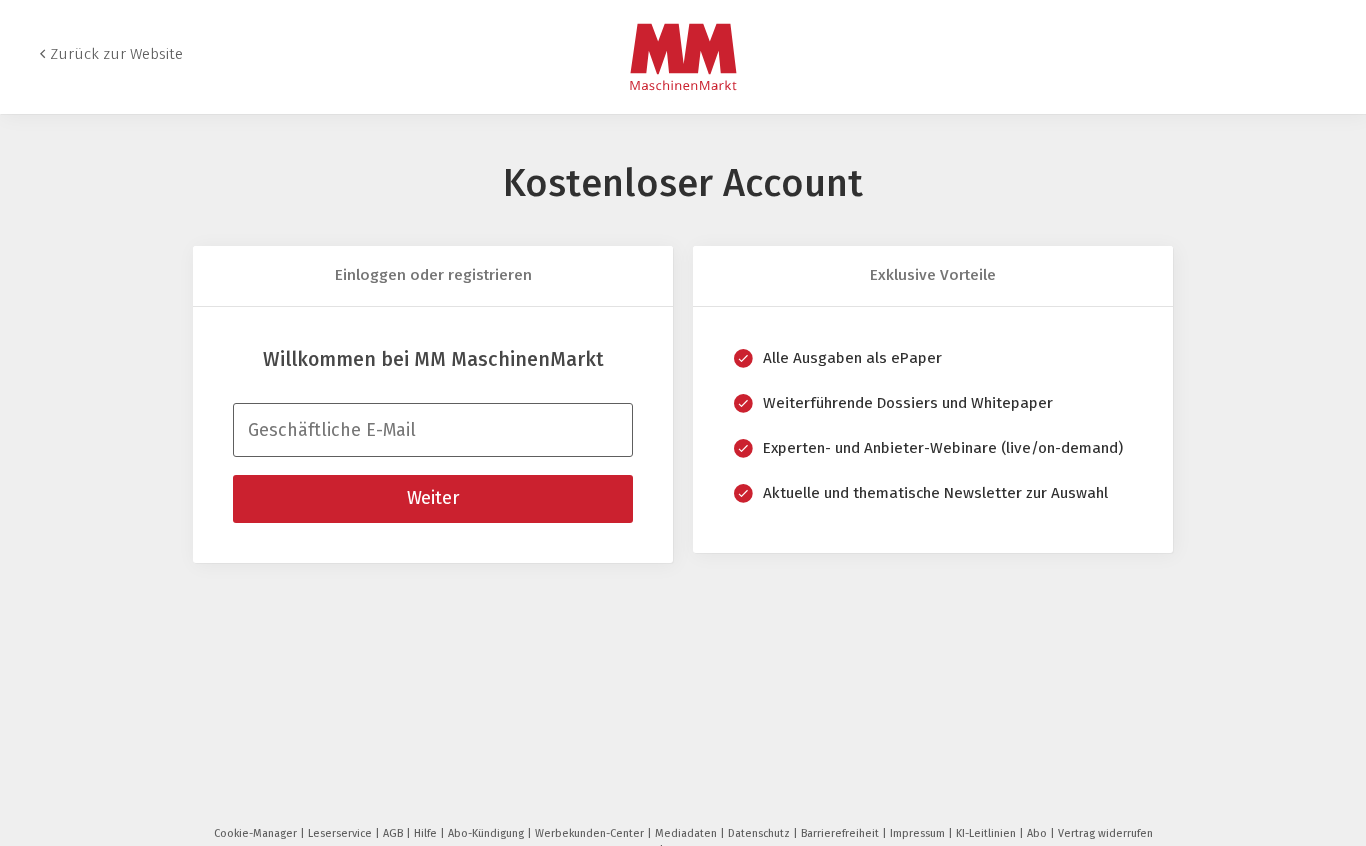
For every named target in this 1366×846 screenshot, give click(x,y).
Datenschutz (760, 833)
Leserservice (341, 833)
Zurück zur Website (116, 54)
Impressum (919, 833)
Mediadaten (687, 833)
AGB (394, 833)
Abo (1038, 833)
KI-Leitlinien (987, 833)
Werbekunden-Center (591, 833)
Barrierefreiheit (841, 833)
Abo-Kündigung (487, 833)
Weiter (433, 498)
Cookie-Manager (257, 833)
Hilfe (427, 833)
